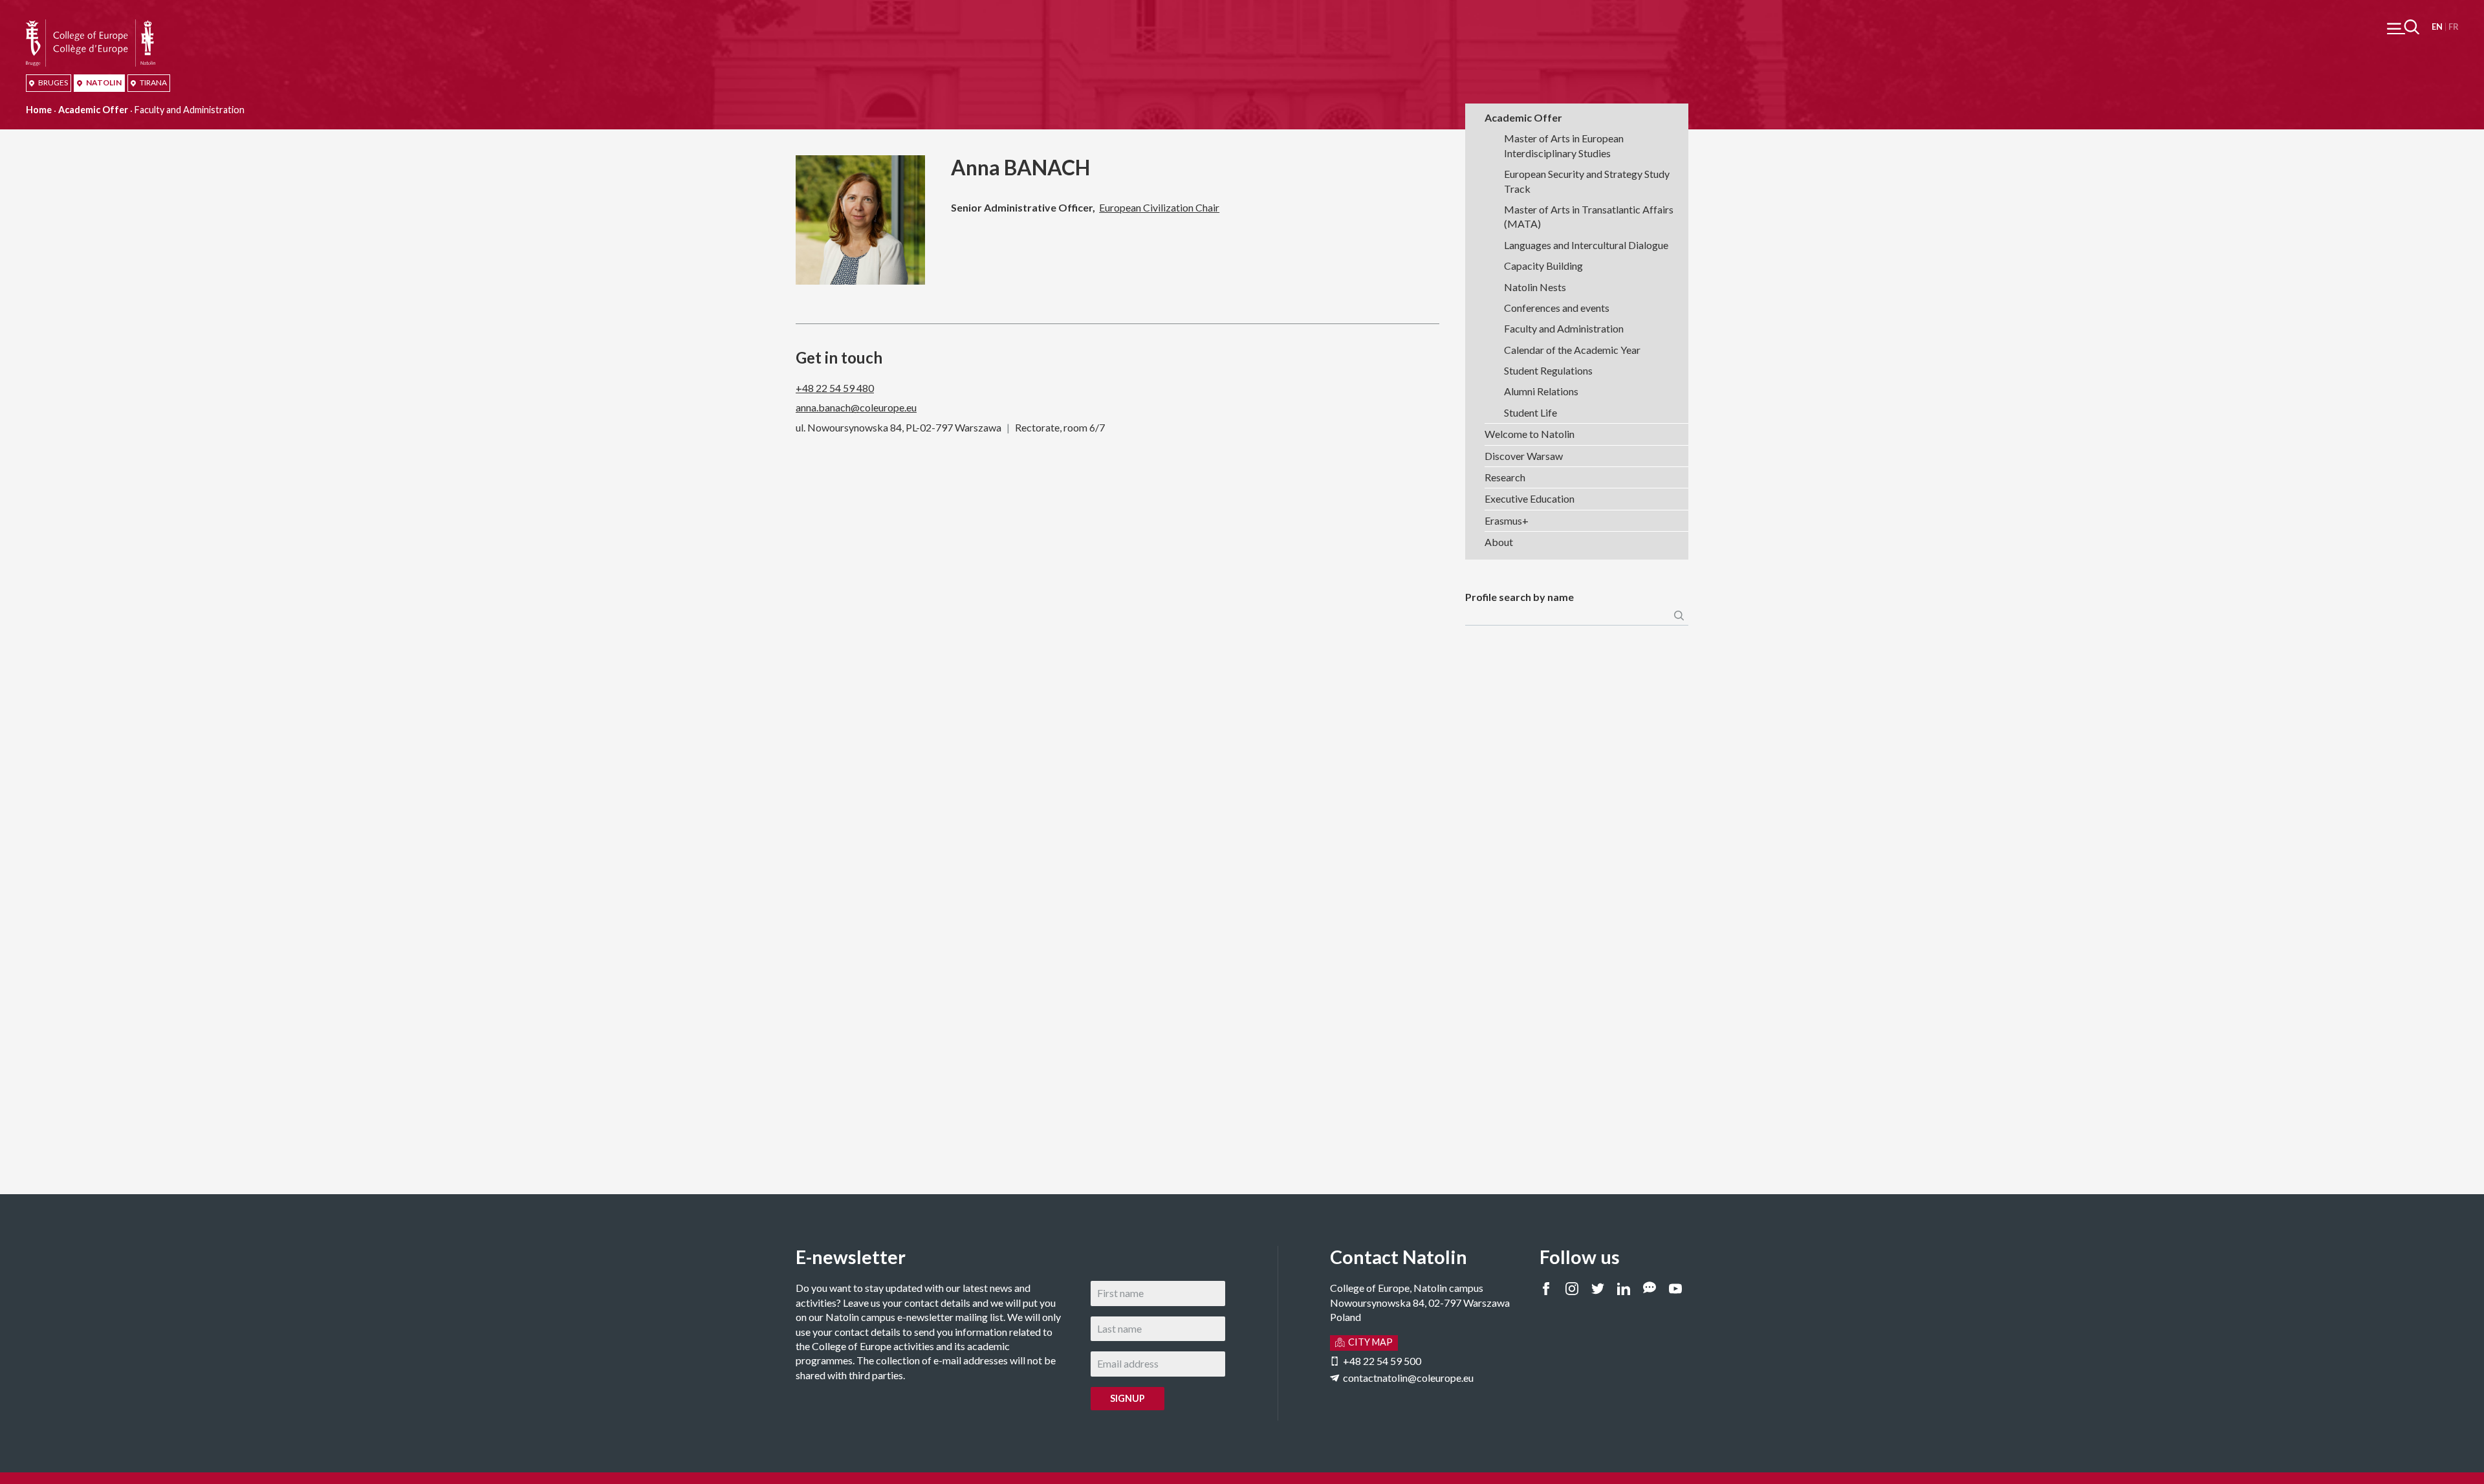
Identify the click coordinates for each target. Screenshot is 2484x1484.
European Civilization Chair (1159, 207)
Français (2453, 27)
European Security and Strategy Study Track (1587, 181)
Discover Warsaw (1524, 456)
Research (1505, 477)
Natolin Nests (1535, 287)
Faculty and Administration (1564, 328)
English (2437, 27)
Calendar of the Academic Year (1572, 350)
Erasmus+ (1507, 520)
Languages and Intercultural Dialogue (1586, 245)
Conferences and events (1557, 308)
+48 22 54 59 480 (835, 388)
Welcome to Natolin (1530, 434)
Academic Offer (93, 110)
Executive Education (1530, 498)
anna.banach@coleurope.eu (856, 407)
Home (39, 110)
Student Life (1531, 412)
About (1499, 542)
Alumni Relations (1541, 391)
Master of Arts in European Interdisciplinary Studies (1564, 145)
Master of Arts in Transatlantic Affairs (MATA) (1589, 216)
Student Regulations (1548, 370)
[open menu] (2403, 27)
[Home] (91, 26)
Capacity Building (1543, 266)
